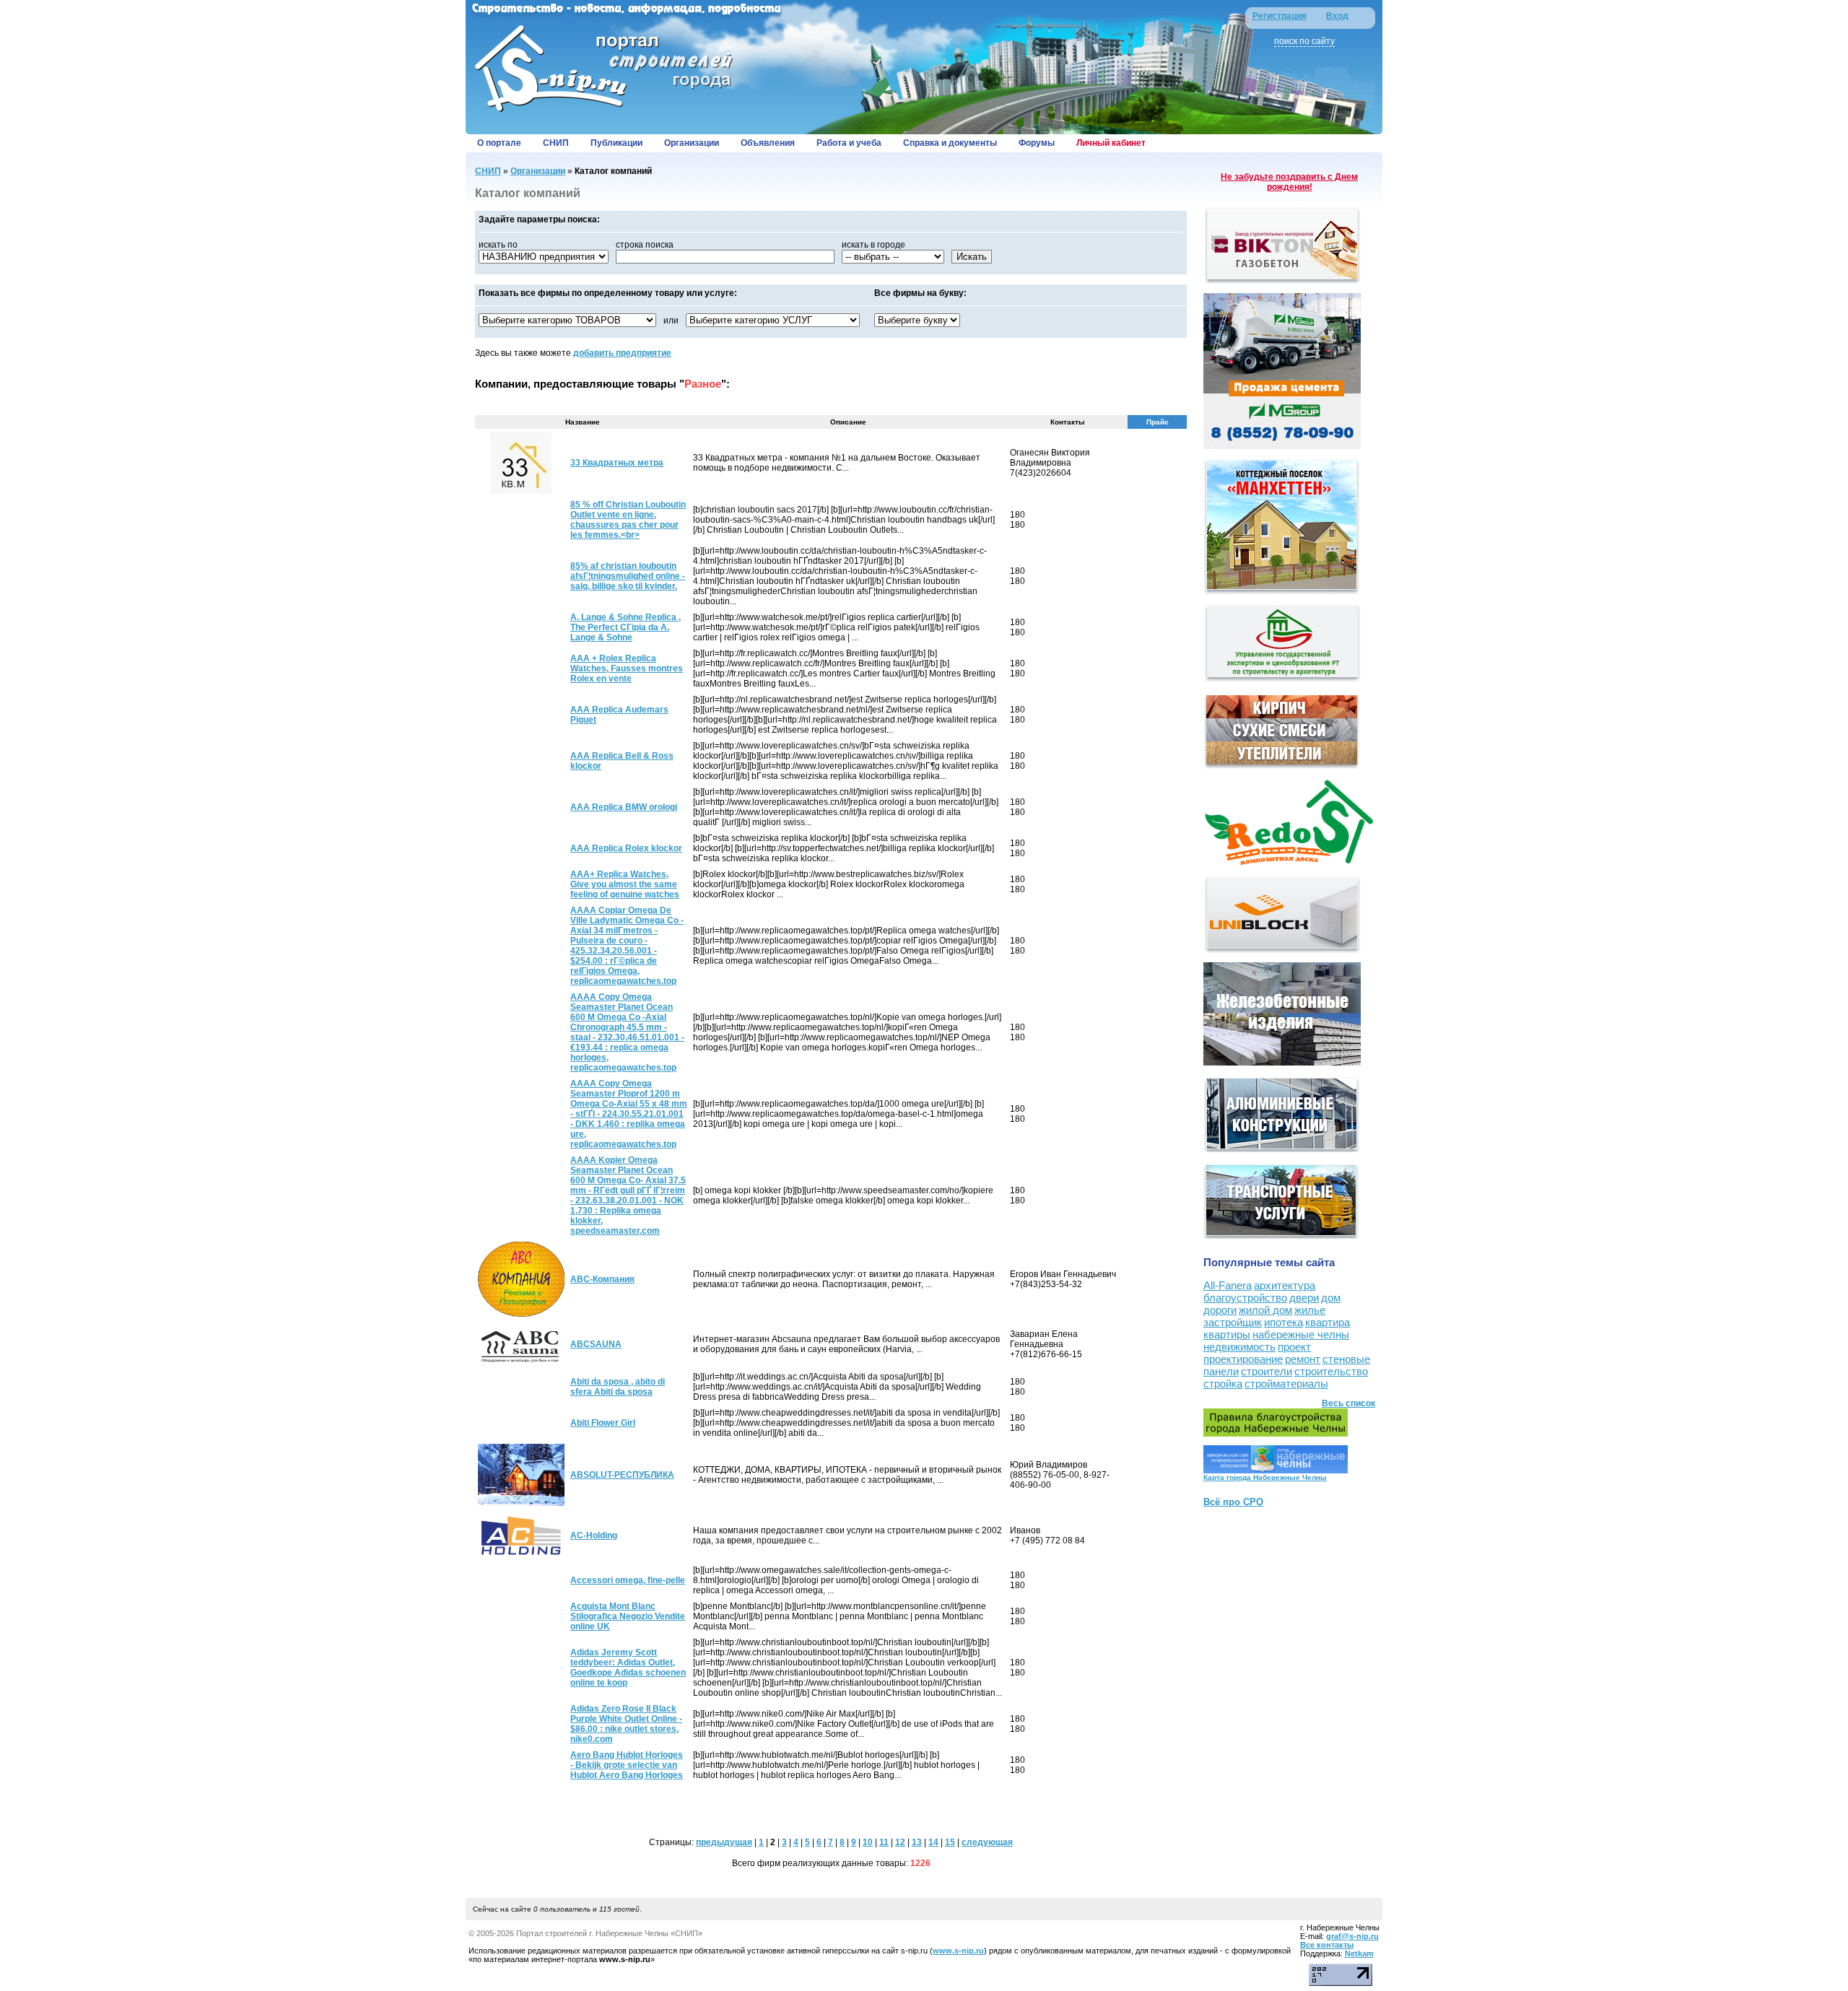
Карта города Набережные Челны (1265, 1477)
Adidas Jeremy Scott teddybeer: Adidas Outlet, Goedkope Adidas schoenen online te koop (628, 1668)
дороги (1220, 1310)
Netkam (1359, 1953)
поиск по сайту (1304, 41)
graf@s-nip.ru (1352, 1936)
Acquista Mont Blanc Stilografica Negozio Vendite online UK (628, 1616)
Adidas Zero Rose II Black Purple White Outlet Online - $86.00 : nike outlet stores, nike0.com (626, 1724)
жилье (1310, 1310)
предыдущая (724, 1842)
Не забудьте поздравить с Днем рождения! (1289, 182)
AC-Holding (594, 1535)
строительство (1331, 1371)
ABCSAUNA (596, 1344)
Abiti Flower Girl (603, 1423)
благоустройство (1245, 1298)
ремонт (1303, 1359)
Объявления (768, 143)
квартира (1328, 1322)
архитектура (1285, 1285)
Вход (1337, 16)
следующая (987, 1842)
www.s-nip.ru (958, 1951)
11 (884, 1842)
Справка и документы (950, 143)
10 (868, 1842)
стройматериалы (1286, 1384)
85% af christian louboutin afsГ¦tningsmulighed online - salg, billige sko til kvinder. (628, 576)
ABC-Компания (602, 1279)
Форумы (1037, 143)
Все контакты (1327, 1945)
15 (950, 1842)
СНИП (556, 143)
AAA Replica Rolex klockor (626, 848)
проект (1294, 1347)
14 (933, 1842)
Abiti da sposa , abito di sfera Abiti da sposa (618, 1387)
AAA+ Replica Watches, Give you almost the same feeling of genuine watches (625, 884)
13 (917, 1842)
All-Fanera (1228, 1285)
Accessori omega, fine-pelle (628, 1580)
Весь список (1348, 1403)
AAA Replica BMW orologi (624, 807)
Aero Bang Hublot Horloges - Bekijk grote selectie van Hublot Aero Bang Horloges (627, 1765)
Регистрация (1280, 16)
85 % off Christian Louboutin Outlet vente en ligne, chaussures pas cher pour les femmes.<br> (628, 520)
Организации (692, 143)
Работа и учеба (849, 143)
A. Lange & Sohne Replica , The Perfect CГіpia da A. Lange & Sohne (626, 627)
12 (900, 1842)
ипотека (1283, 1322)
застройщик (1233, 1322)
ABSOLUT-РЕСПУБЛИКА (622, 1475)
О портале (499, 143)
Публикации (616, 143)
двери (1304, 1298)
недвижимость (1239, 1347)
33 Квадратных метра (617, 463)
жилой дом (1265, 1310)
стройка (1223, 1384)
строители (1267, 1371)
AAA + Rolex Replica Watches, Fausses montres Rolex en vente (627, 668)
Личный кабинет (1111, 143)
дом (1331, 1298)
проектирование (1243, 1359)
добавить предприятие (622, 353)
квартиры (1227, 1334)
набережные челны (1301, 1334)
